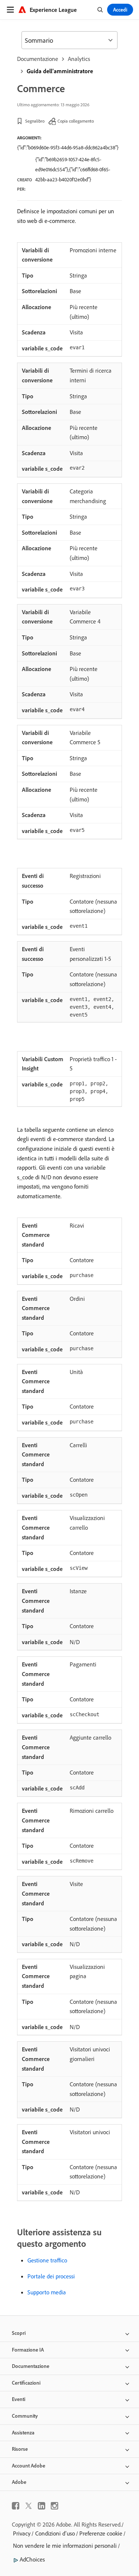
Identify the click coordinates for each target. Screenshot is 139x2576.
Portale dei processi (51, 2276)
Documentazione (38, 59)
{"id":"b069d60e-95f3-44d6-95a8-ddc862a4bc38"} (68, 148)
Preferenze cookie (101, 2533)
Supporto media (47, 2292)
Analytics (79, 59)
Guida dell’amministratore (60, 71)
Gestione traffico (47, 2260)
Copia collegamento (76, 121)
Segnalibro (35, 121)
